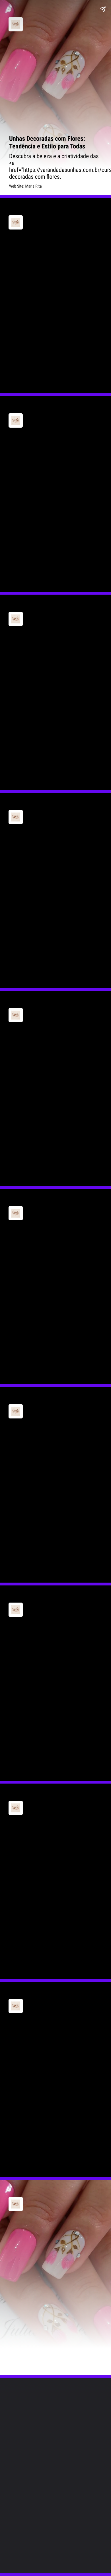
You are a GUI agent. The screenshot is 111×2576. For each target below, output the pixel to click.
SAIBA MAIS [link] (27, 381)
